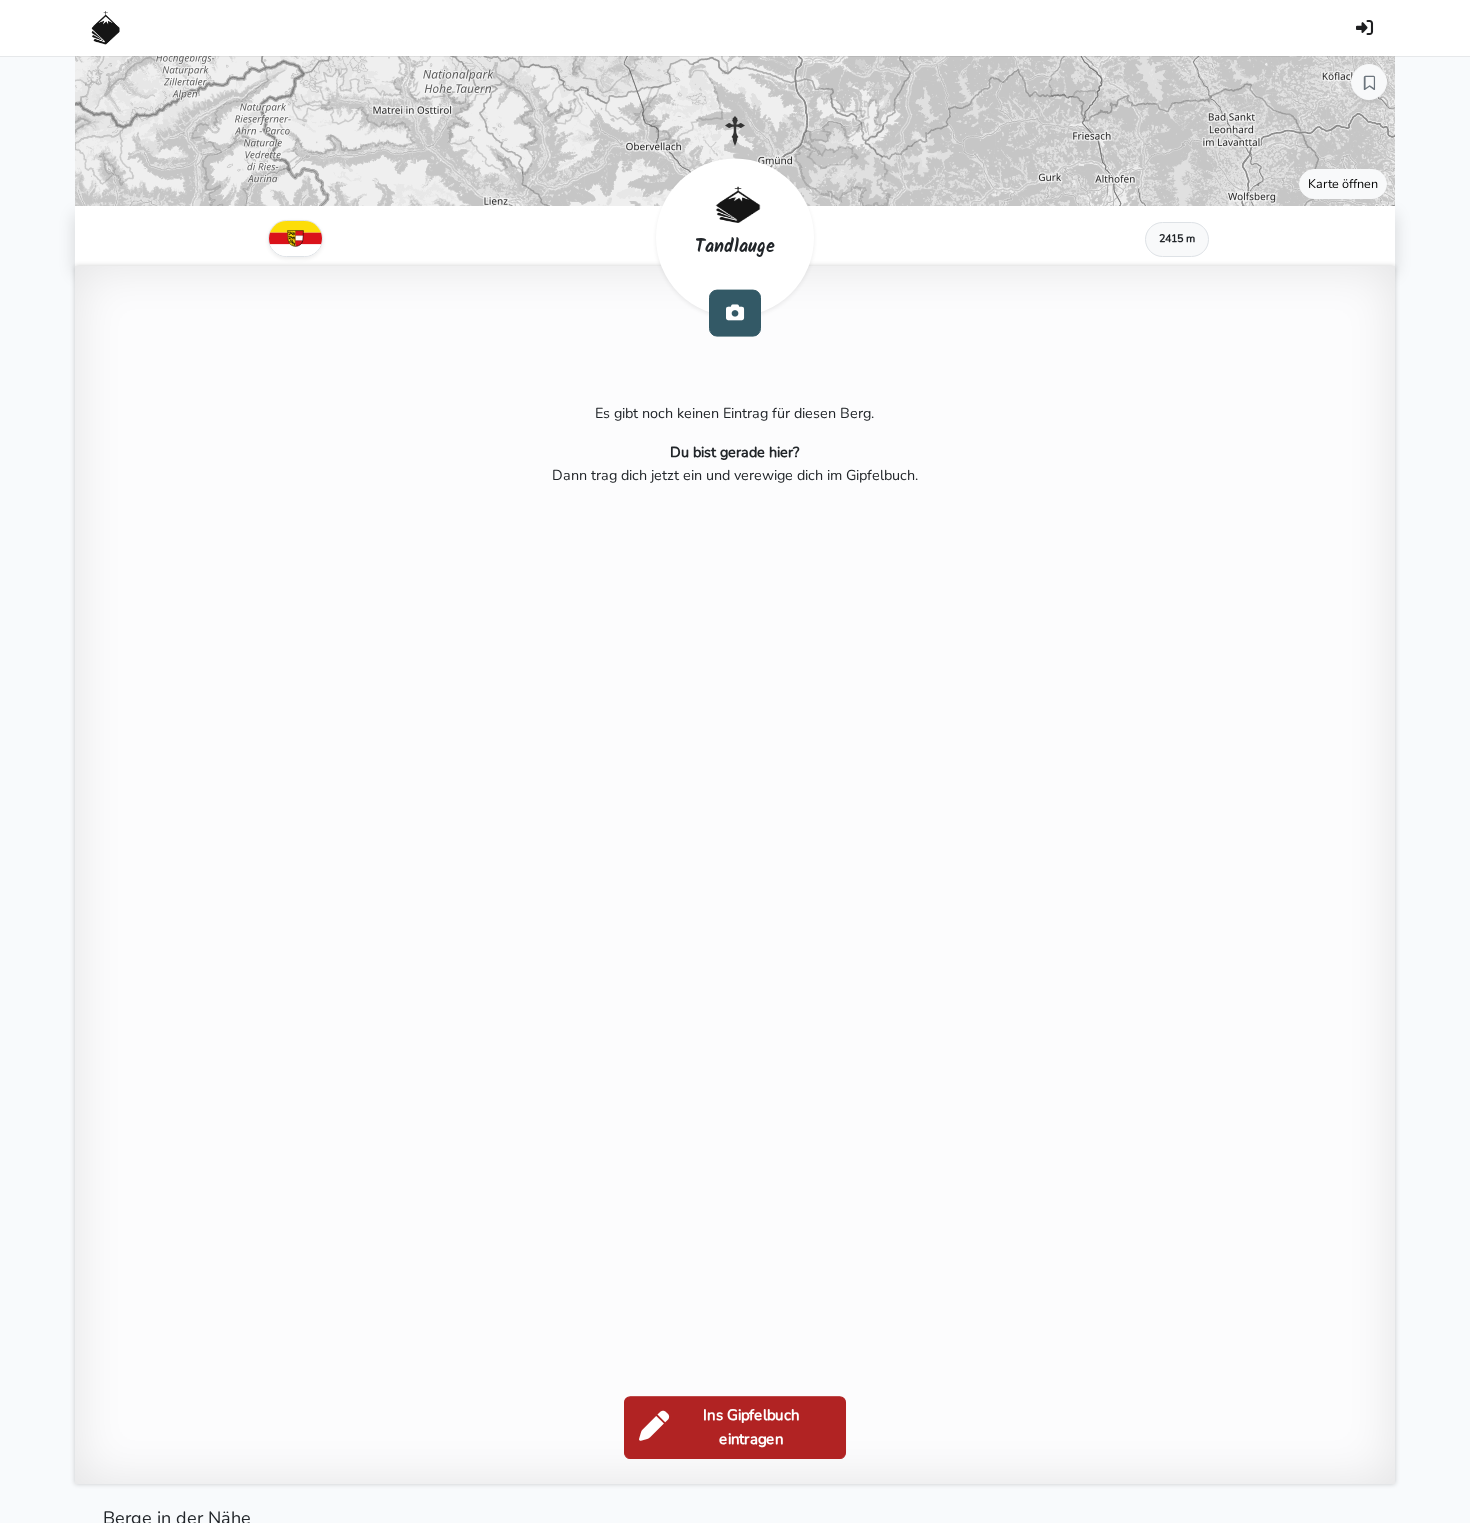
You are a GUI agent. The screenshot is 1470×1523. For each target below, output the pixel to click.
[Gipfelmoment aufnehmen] (735, 312)
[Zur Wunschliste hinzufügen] (1369, 82)
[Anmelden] (1364, 28)
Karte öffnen (1343, 183)
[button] (735, 131)
